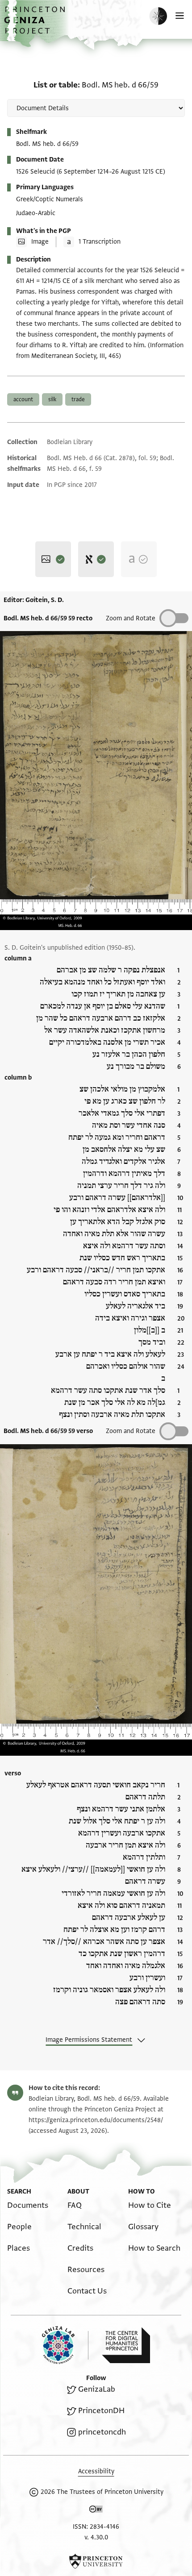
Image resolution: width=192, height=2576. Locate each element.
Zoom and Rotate (131, 618)
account (23, 399)
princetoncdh (102, 2432)
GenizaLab (97, 2389)
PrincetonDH (101, 2411)
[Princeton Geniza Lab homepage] (65, 2345)
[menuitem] (28, 2205)
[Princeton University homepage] (96, 2561)
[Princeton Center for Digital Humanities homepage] (126, 2345)
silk (52, 399)
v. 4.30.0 (96, 2537)
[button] (36, 25)
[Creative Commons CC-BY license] (96, 2511)
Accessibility (96, 2471)
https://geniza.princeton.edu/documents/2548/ (96, 2120)
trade (78, 399)
